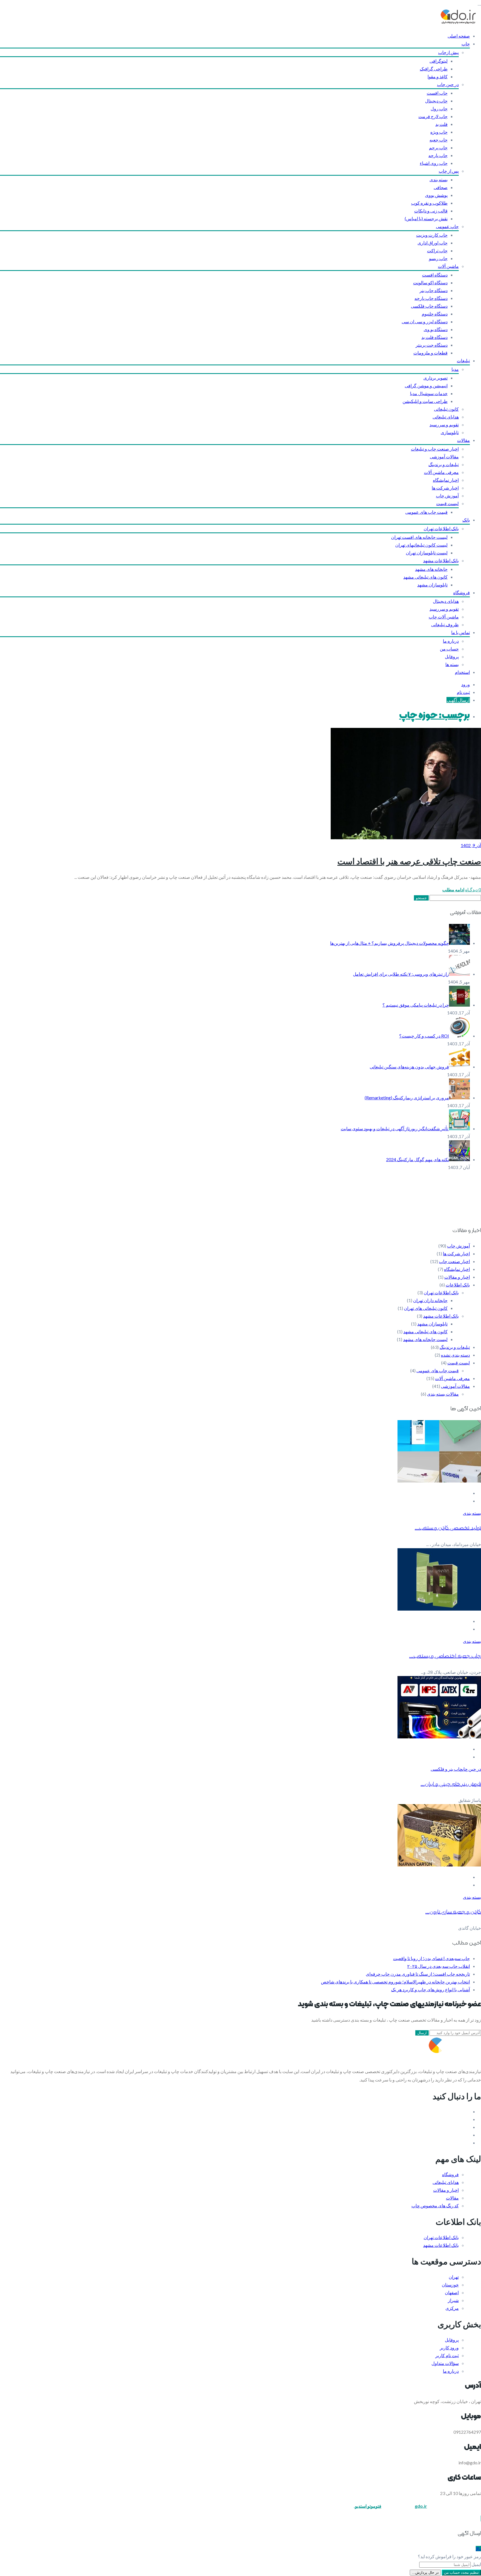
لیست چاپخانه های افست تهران (419, 537)
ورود (466, 684)
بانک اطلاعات (458, 1285)
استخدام (462, 672)
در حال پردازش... (425, 2573)
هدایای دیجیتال (446, 601)
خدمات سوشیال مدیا (429, 393)
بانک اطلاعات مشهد (441, 560)
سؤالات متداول (445, 2363)
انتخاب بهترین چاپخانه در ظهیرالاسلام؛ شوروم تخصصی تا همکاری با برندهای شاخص (395, 1982)
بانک (466, 520)
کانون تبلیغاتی (446, 409)
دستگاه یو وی (436, 329)
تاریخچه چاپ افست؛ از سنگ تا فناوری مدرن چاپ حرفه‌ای (418, 1974)
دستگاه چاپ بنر (434, 290)
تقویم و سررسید (444, 425)
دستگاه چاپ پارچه (431, 298)
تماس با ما (461, 632)
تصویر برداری (435, 378)
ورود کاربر (449, 2348)
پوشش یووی (436, 195)
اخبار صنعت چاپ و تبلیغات (435, 449)
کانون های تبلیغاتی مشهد (425, 577)
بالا (478, 2549)
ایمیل (476, 2564)
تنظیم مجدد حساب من (461, 2573)
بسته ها (452, 664)
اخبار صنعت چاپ (454, 1261)
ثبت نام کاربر (447, 2355)
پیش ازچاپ (448, 52)
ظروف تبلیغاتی (445, 624)
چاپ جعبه (439, 140)
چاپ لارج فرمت (433, 116)
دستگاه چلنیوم (435, 314)
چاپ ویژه (439, 132)
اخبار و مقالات (457, 1277)
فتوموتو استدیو (368, 2506)
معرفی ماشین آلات (441, 472)
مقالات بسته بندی (443, 1394)
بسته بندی (439, 179)
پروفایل (452, 656)
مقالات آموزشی (444, 457)
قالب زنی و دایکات (431, 211)
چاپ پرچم (438, 147)
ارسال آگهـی (458, 700)
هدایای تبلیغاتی (446, 417)
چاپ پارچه (438, 155)
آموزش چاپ (447, 496)
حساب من (449, 649)
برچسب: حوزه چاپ (435, 716)
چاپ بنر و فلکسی (446, 1769)
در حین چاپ (448, 84)
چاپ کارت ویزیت (432, 235)
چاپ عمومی (447, 226)
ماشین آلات (448, 266)
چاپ (466, 44)
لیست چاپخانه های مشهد (425, 1339)
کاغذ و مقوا (438, 76)
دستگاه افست (435, 275)
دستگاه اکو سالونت (430, 282)
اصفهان (452, 2292)
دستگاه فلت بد (435, 337)
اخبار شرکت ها (445, 488)
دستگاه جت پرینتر (432, 345)
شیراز (453, 2300)
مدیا (455, 369)
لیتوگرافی (439, 61)
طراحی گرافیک (434, 69)
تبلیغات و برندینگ (444, 464)
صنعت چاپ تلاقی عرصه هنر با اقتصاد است (409, 861)
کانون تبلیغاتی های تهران (426, 1308)
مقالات (463, 440)
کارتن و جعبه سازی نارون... (453, 1912)
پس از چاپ (449, 171)
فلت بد (441, 124)
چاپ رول (439, 108)
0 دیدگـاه (473, 890)
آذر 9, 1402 (471, 845)
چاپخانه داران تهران (430, 1300)
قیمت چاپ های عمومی (426, 512)
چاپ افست (437, 93)
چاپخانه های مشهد (431, 569)
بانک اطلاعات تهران (441, 528)
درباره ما (451, 641)
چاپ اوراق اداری (433, 243)
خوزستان (450, 2285)
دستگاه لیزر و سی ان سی (425, 321)
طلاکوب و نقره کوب (429, 203)
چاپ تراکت (437, 250)
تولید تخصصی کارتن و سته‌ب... (448, 1528)
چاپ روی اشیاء (434, 163)
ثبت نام (463, 692)
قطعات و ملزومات (430, 353)
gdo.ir (421, 2506)
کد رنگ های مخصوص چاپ (435, 2206)
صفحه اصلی (459, 36)
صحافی (441, 187)
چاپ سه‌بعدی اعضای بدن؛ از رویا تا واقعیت (431, 1958)
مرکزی (452, 2308)
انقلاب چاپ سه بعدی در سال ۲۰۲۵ (439, 1966)
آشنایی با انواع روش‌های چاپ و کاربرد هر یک (430, 1989)
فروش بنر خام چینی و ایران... (451, 1784)
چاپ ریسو (438, 258)
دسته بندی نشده (455, 1355)
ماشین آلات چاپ (444, 617)
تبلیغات (463, 360)
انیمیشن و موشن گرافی (426, 386)
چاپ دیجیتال (436, 101)
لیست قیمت (447, 503)
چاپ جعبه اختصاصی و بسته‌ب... (445, 1656)
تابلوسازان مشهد (432, 585)
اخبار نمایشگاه (446, 480)
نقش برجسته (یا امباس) (426, 218)
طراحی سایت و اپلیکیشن (425, 401)
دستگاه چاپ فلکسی (429, 306)
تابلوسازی (450, 432)
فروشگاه (462, 592)
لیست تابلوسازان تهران (427, 553)
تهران (454, 2277)
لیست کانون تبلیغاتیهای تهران (421, 545)
